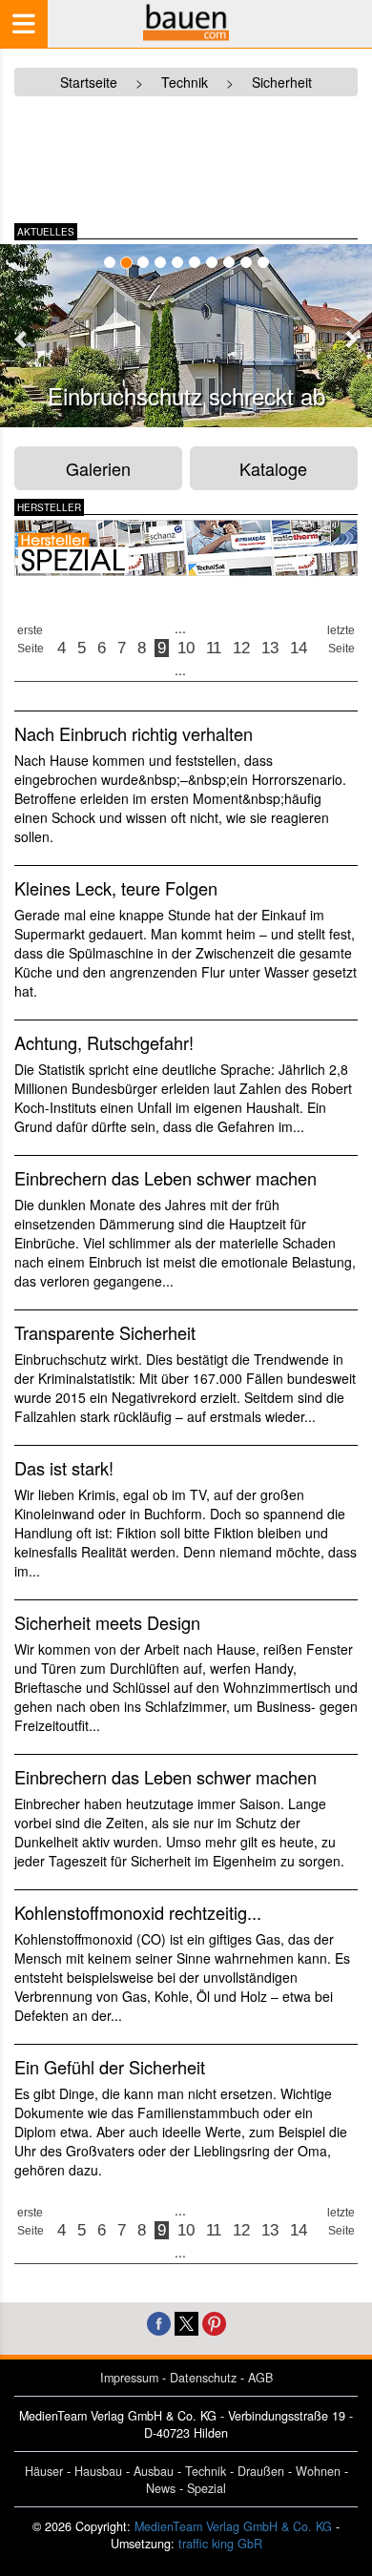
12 (241, 648)
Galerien (98, 468)
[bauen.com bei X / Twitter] (186, 2322)
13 (270, 648)
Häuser (44, 2471)
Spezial (207, 2488)
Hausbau (98, 2471)
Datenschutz (203, 2378)
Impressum (129, 2378)
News (161, 2488)
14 (299, 648)
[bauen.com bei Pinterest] (214, 2322)
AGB (260, 2378)
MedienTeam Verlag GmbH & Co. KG (233, 2526)
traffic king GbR (220, 2544)
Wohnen (318, 2471)
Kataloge (273, 468)
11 (214, 648)
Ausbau (154, 2471)
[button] (22, 339)
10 (186, 648)
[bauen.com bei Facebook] (159, 2322)
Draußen (261, 2471)
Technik (206, 2471)
